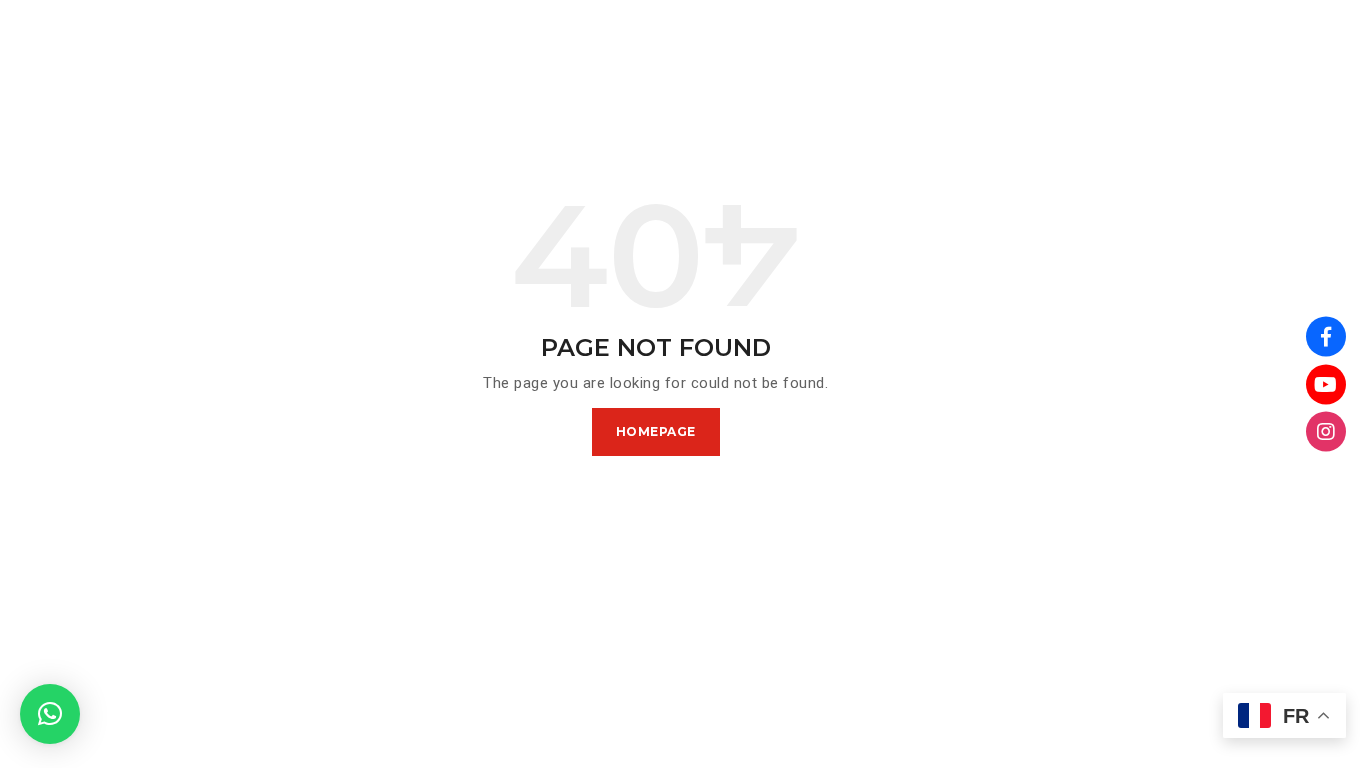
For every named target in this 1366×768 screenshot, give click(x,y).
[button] (50, 714)
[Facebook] (1326, 337)
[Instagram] (1326, 432)
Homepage (656, 431)
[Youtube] (1326, 384)
